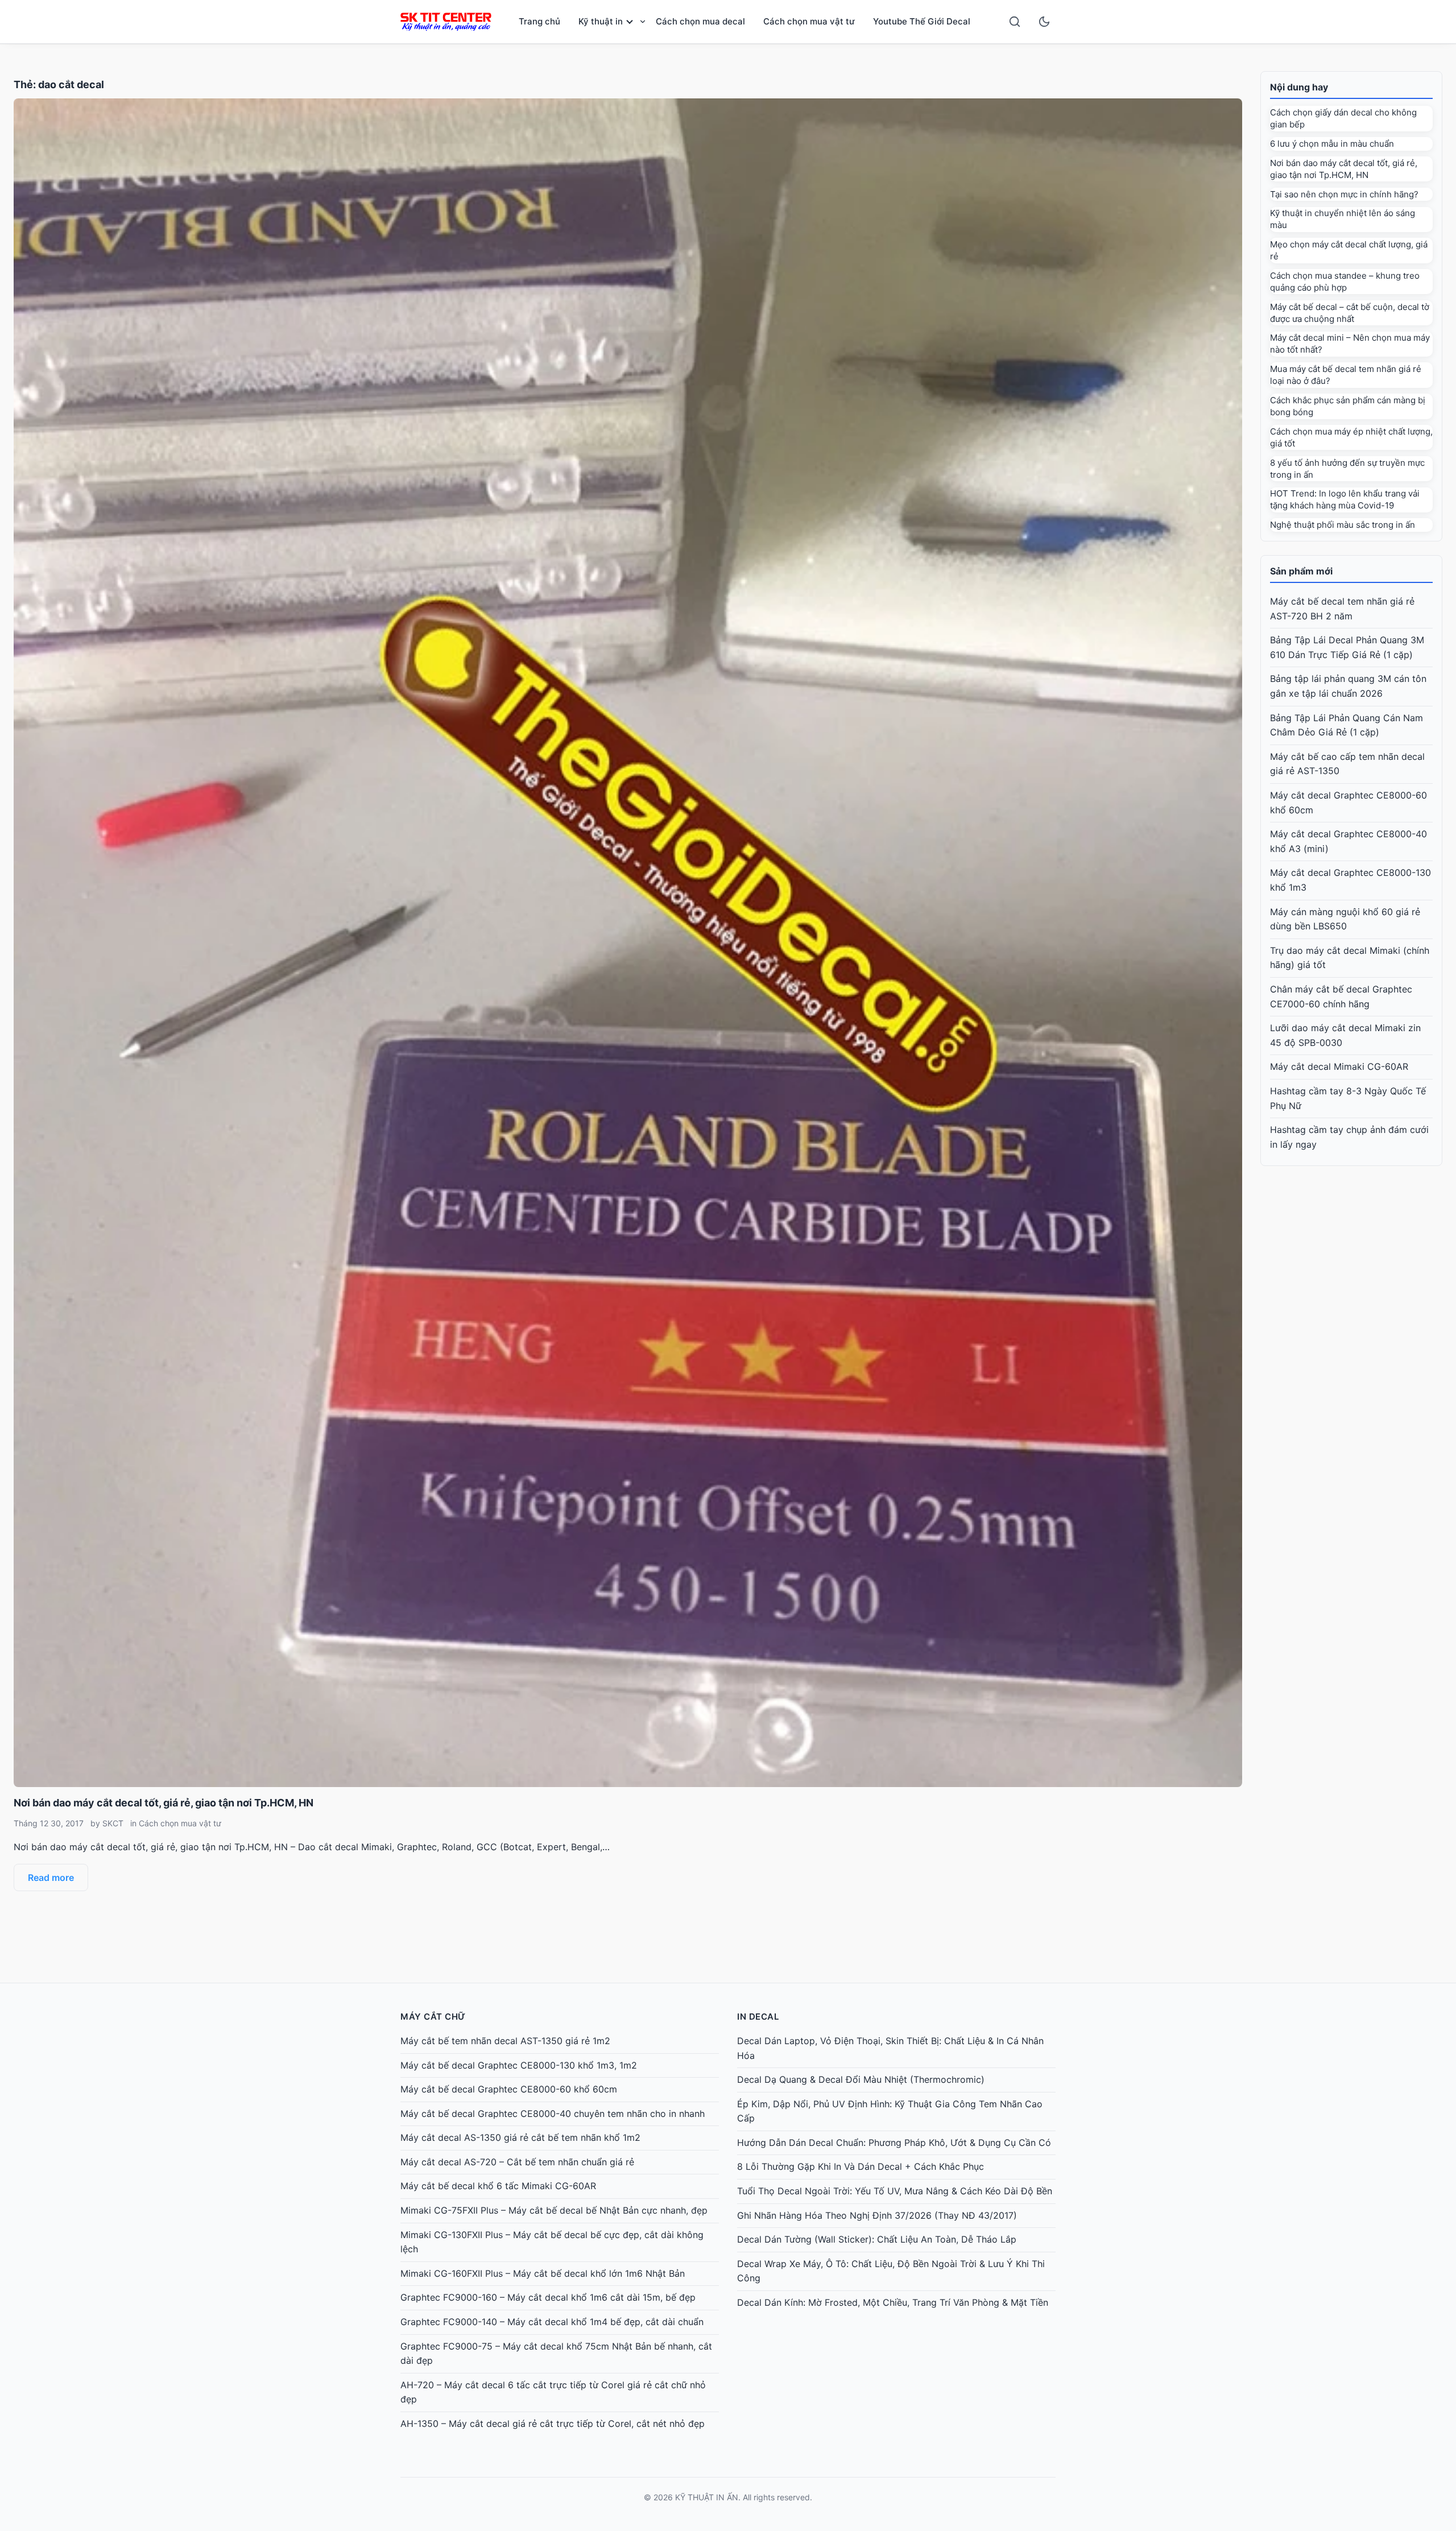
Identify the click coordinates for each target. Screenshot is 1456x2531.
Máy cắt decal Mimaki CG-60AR (1339, 1066)
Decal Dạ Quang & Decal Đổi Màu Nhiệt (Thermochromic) (861, 2079)
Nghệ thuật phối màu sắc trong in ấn (1343, 525)
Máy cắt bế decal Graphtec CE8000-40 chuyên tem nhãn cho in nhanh (553, 2114)
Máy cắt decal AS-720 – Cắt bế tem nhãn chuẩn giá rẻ (517, 2162)
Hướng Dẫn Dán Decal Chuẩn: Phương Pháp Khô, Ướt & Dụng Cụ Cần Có (894, 2143)
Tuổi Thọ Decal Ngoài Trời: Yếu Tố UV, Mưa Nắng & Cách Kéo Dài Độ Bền (895, 2191)
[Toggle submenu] (643, 22)
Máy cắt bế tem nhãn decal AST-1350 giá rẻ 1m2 (505, 2041)
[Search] (1015, 22)
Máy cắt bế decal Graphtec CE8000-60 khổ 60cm (509, 2089)
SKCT (113, 1823)
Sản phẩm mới (1301, 571)
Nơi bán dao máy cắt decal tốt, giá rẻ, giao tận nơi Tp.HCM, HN (164, 1803)
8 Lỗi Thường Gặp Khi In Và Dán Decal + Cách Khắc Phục (861, 2166)
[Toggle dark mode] (1044, 22)
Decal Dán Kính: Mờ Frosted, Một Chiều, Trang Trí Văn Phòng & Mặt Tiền (893, 2302)
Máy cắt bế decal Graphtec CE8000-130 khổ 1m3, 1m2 (519, 2065)
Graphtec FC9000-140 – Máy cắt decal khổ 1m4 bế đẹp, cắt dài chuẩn (552, 2322)
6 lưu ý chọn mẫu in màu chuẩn (1332, 144)
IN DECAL (758, 2017)
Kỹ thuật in (601, 21)
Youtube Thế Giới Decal (922, 21)
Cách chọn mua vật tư (809, 21)
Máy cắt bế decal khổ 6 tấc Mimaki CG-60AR (498, 2186)
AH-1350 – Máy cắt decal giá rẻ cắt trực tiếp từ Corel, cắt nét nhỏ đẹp (553, 2424)
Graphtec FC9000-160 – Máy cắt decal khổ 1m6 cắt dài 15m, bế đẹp (548, 2297)
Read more (51, 1877)
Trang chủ (539, 21)
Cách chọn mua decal (700, 21)
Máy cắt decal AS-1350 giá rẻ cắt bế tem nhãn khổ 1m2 (520, 2137)
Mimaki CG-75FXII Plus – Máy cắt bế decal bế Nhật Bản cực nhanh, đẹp (554, 2210)
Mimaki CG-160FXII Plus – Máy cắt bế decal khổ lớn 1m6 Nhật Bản (543, 2273)
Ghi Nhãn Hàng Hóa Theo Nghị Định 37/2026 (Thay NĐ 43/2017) (877, 2215)
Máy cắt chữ (433, 2017)
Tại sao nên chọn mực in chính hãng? (1344, 194)
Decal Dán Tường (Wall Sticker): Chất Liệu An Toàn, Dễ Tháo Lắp (877, 2239)
